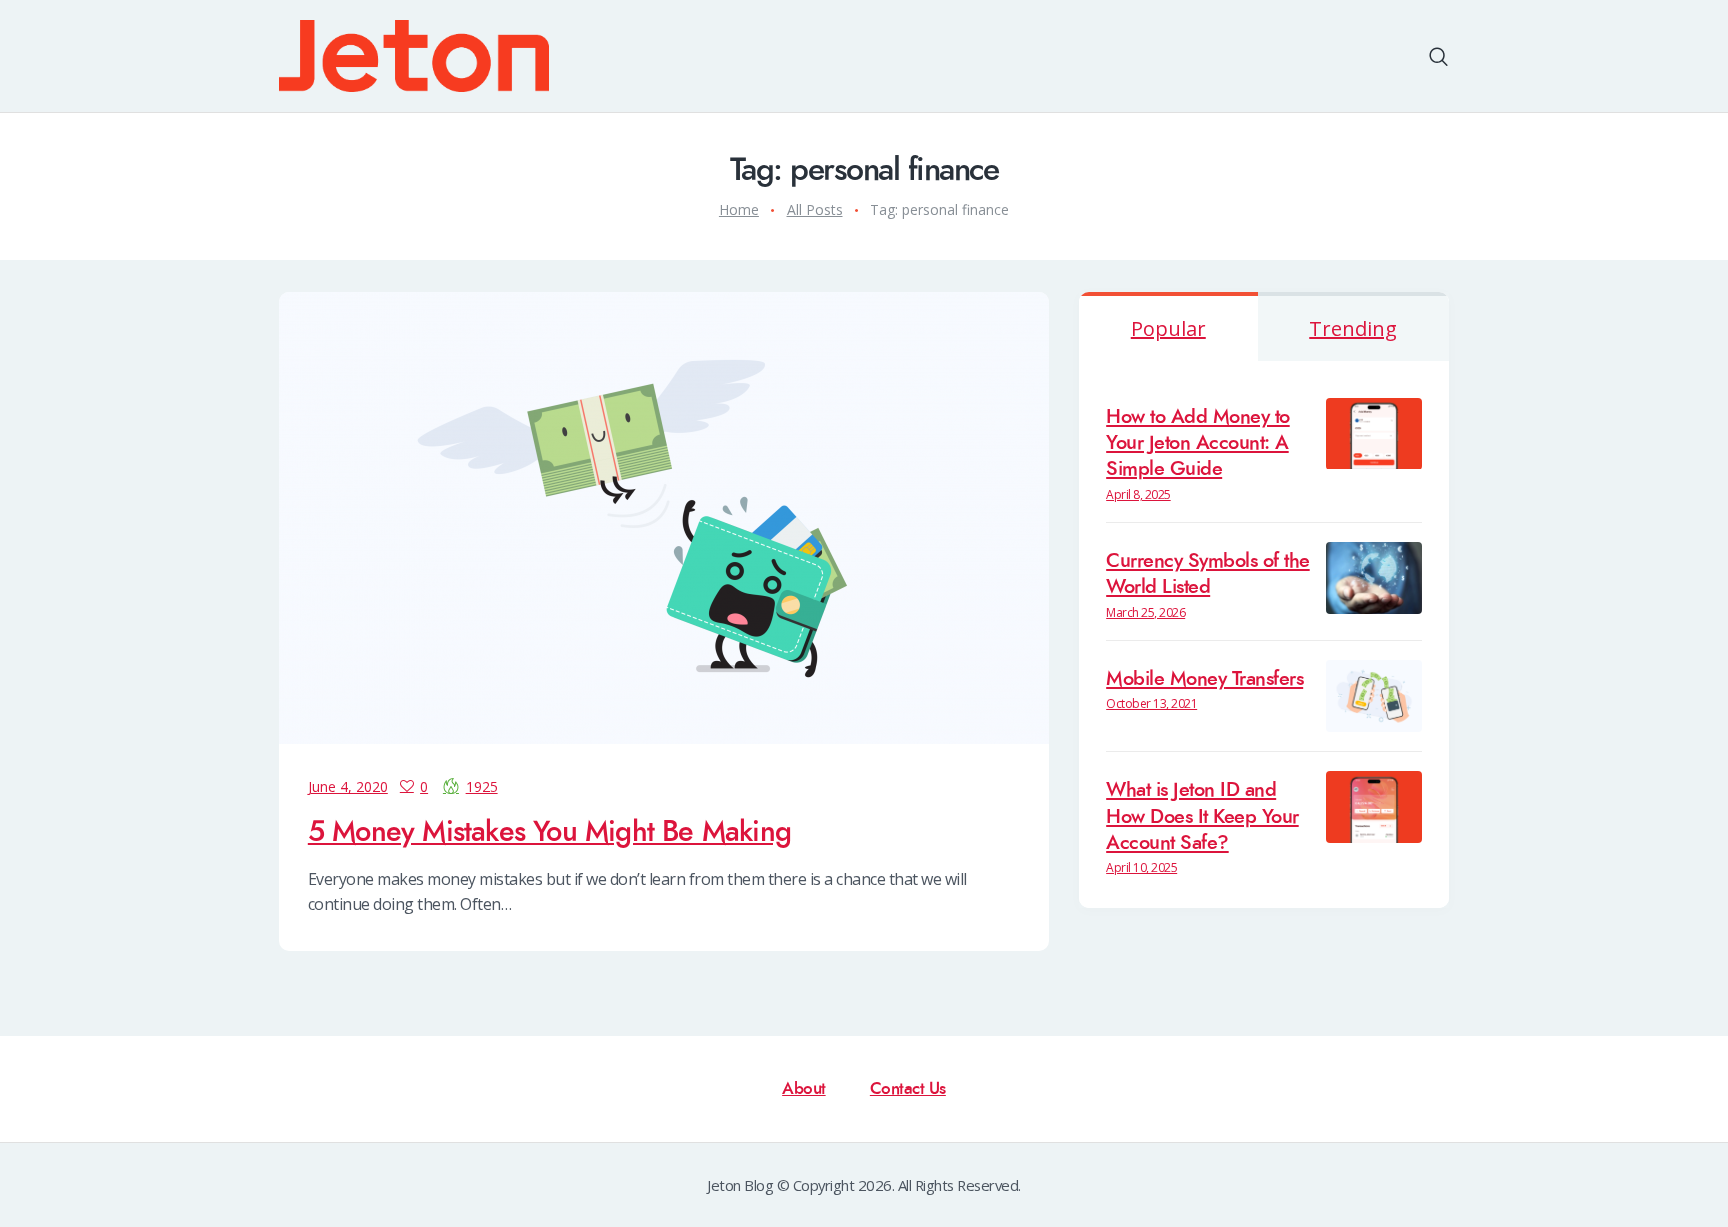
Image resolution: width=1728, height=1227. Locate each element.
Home (739, 209)
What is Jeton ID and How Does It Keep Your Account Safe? (1202, 816)
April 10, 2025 (1141, 867)
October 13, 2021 (1151, 703)
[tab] (1168, 326)
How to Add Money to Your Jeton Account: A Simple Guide (1198, 443)
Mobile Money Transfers (1204, 679)
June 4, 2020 (348, 786)
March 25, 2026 (1145, 612)
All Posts (815, 209)
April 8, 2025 (1138, 494)
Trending (1353, 328)
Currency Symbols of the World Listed (1208, 574)
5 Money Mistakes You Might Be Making (549, 832)
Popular (1168, 328)
